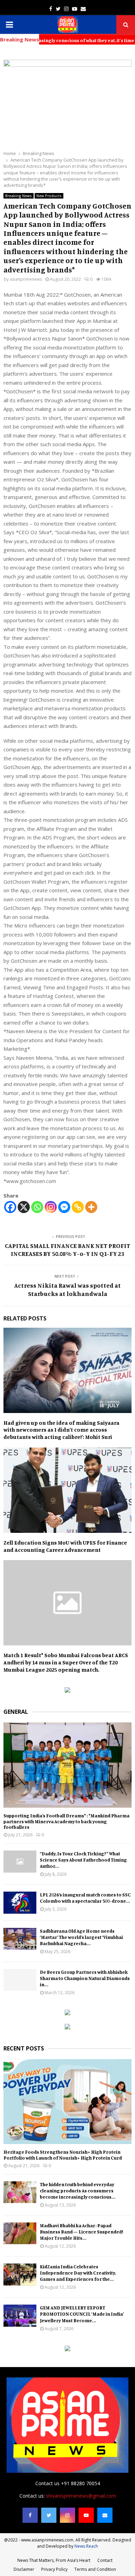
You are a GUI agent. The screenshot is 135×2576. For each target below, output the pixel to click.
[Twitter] (49, 2515)
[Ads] (67, 1691)
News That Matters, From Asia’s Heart (54, 2560)
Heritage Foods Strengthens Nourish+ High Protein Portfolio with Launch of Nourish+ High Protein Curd (63, 2155)
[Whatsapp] (37, 1207)
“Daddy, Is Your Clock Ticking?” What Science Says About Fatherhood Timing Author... (83, 1860)
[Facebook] (10, 1207)
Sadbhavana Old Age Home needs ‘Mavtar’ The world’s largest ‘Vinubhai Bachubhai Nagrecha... (81, 1937)
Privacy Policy (54, 2569)
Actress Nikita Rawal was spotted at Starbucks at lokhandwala (67, 1289)
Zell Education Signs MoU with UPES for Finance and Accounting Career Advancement (65, 1546)
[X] (24, 1207)
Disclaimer (24, 2569)
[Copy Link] (78, 1207)
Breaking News (19, 196)
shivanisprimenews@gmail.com (81, 2496)
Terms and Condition (95, 2569)
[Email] (105, 2515)
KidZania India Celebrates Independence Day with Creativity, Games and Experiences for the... (78, 2273)
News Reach (86, 2546)
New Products (49, 196)
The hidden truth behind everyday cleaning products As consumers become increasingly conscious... (78, 2190)
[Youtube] (86, 2515)
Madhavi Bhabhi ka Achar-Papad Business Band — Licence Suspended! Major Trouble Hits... (82, 2232)
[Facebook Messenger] (64, 1207)
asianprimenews (26, 279)
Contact (105, 2560)
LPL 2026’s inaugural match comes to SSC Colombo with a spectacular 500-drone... (85, 1898)
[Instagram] (51, 1207)
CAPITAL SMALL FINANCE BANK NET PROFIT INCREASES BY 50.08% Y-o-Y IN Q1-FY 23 (67, 1250)
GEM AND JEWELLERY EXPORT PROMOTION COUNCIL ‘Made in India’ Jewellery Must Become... (82, 2314)
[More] (91, 1207)
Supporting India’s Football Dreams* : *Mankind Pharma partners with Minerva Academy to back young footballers (66, 1821)
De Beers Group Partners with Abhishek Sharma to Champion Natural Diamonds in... (85, 1978)
